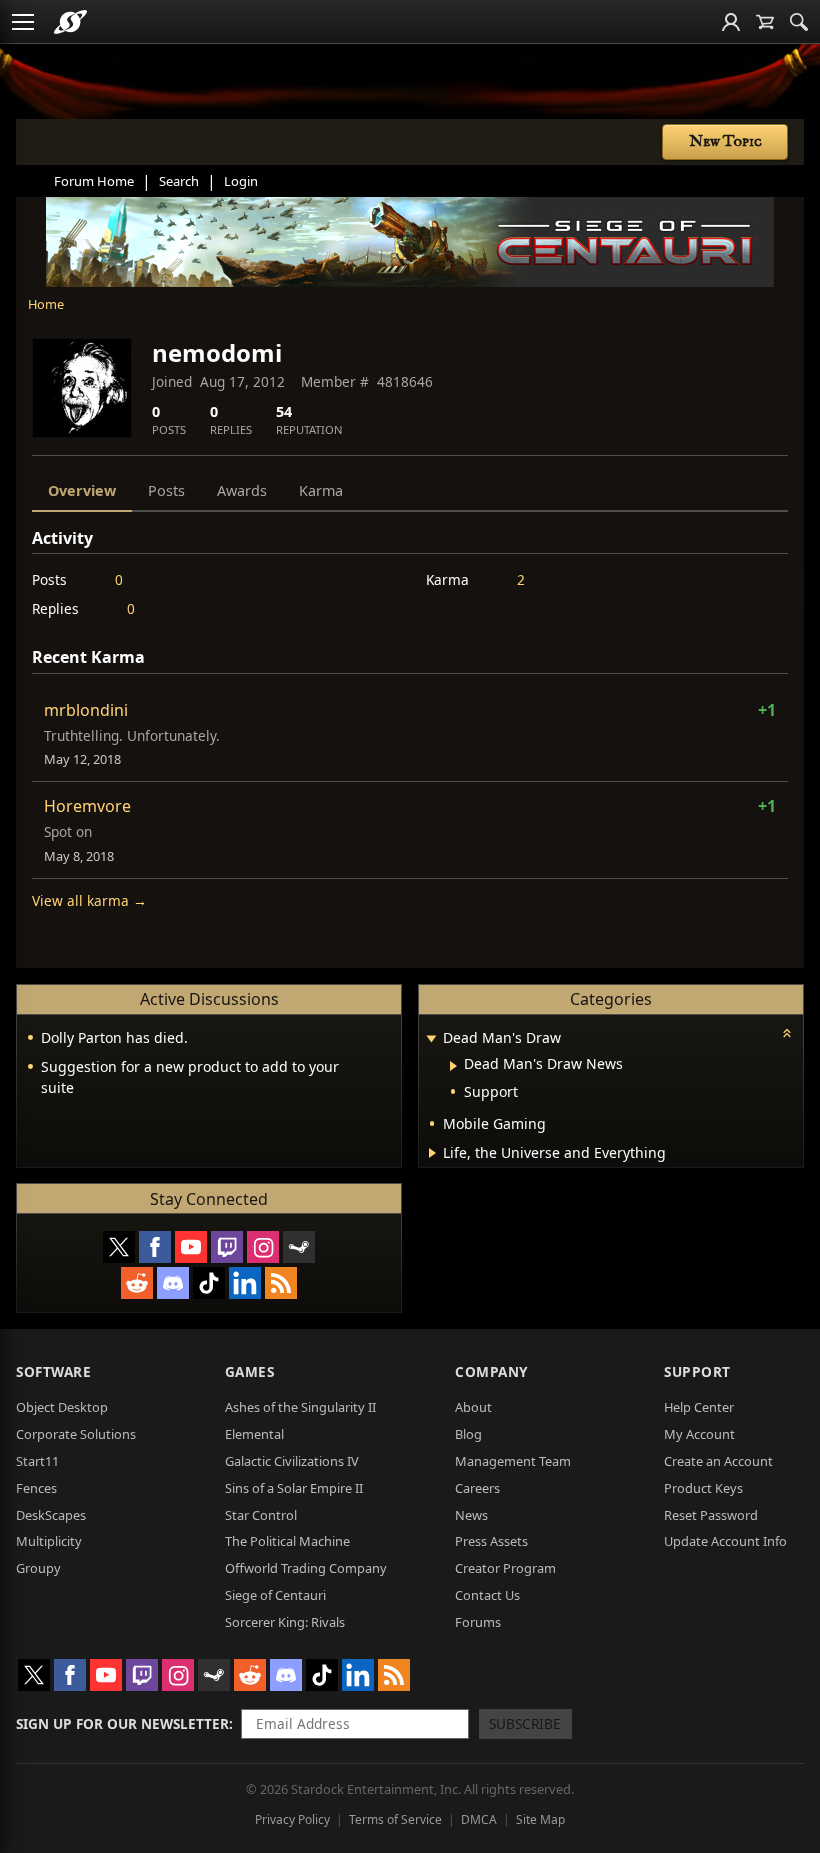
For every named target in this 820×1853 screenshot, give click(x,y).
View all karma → (89, 900)
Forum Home (94, 181)
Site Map (540, 1819)
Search (179, 181)
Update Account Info (725, 1541)
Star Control (261, 1515)
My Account (699, 1434)
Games (250, 1371)
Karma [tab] (321, 490)
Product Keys (703, 1488)
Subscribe (525, 1723)
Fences (36, 1488)
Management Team (513, 1461)
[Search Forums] (799, 22)
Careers (477, 1488)
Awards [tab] (242, 490)
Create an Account (718, 1461)
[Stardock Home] (70, 22)
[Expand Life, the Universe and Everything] (432, 1153)
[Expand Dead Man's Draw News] (453, 1066)
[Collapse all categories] (787, 1033)
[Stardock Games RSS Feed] (281, 1283)
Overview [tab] (82, 490)
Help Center (699, 1407)
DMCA (479, 1819)
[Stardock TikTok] (209, 1283)
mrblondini (86, 710)
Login (241, 181)
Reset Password (711, 1515)
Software (53, 1371)
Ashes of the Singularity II (300, 1407)
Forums (478, 1622)
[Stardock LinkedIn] (245, 1283)
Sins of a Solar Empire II (294, 1488)
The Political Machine (287, 1541)
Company (491, 1371)
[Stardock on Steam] (299, 1247)
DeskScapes (51, 1515)
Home (46, 304)
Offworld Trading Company (306, 1568)
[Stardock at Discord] (173, 1283)
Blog (468, 1434)
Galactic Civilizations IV (292, 1461)
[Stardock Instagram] (263, 1247)
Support (697, 1371)
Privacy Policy (292, 1819)
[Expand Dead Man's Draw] (431, 1039)
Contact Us (487, 1595)
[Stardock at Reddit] (137, 1283)
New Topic (725, 142)
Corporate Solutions (76, 1434)
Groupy (38, 1568)
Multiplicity (49, 1541)
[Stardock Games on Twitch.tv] (227, 1247)
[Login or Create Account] (731, 22)
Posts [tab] (166, 490)
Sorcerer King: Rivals (285, 1622)
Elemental (254, 1434)
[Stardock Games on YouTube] (191, 1247)
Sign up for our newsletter (122, 1723)
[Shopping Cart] (765, 22)
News (471, 1515)
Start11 (37, 1461)
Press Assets (491, 1541)
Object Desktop (62, 1407)
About (473, 1407)
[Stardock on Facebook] (155, 1247)
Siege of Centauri (275, 1595)
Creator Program (505, 1568)
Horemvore (87, 806)
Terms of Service (395, 1819)
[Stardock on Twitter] (119, 1247)
